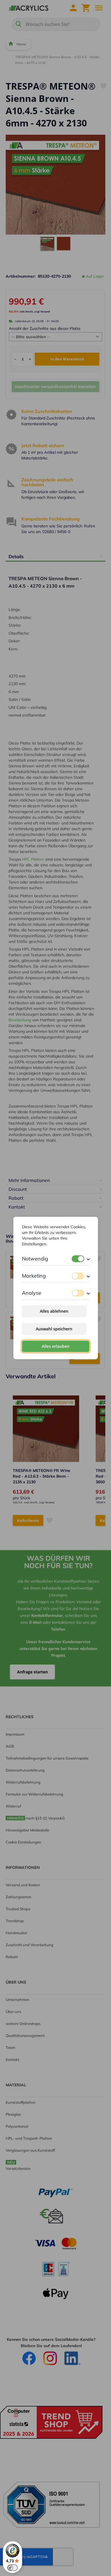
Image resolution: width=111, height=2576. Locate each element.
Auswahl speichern (54, 1329)
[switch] (78, 1259)
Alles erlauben (56, 1346)
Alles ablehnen (54, 1311)
